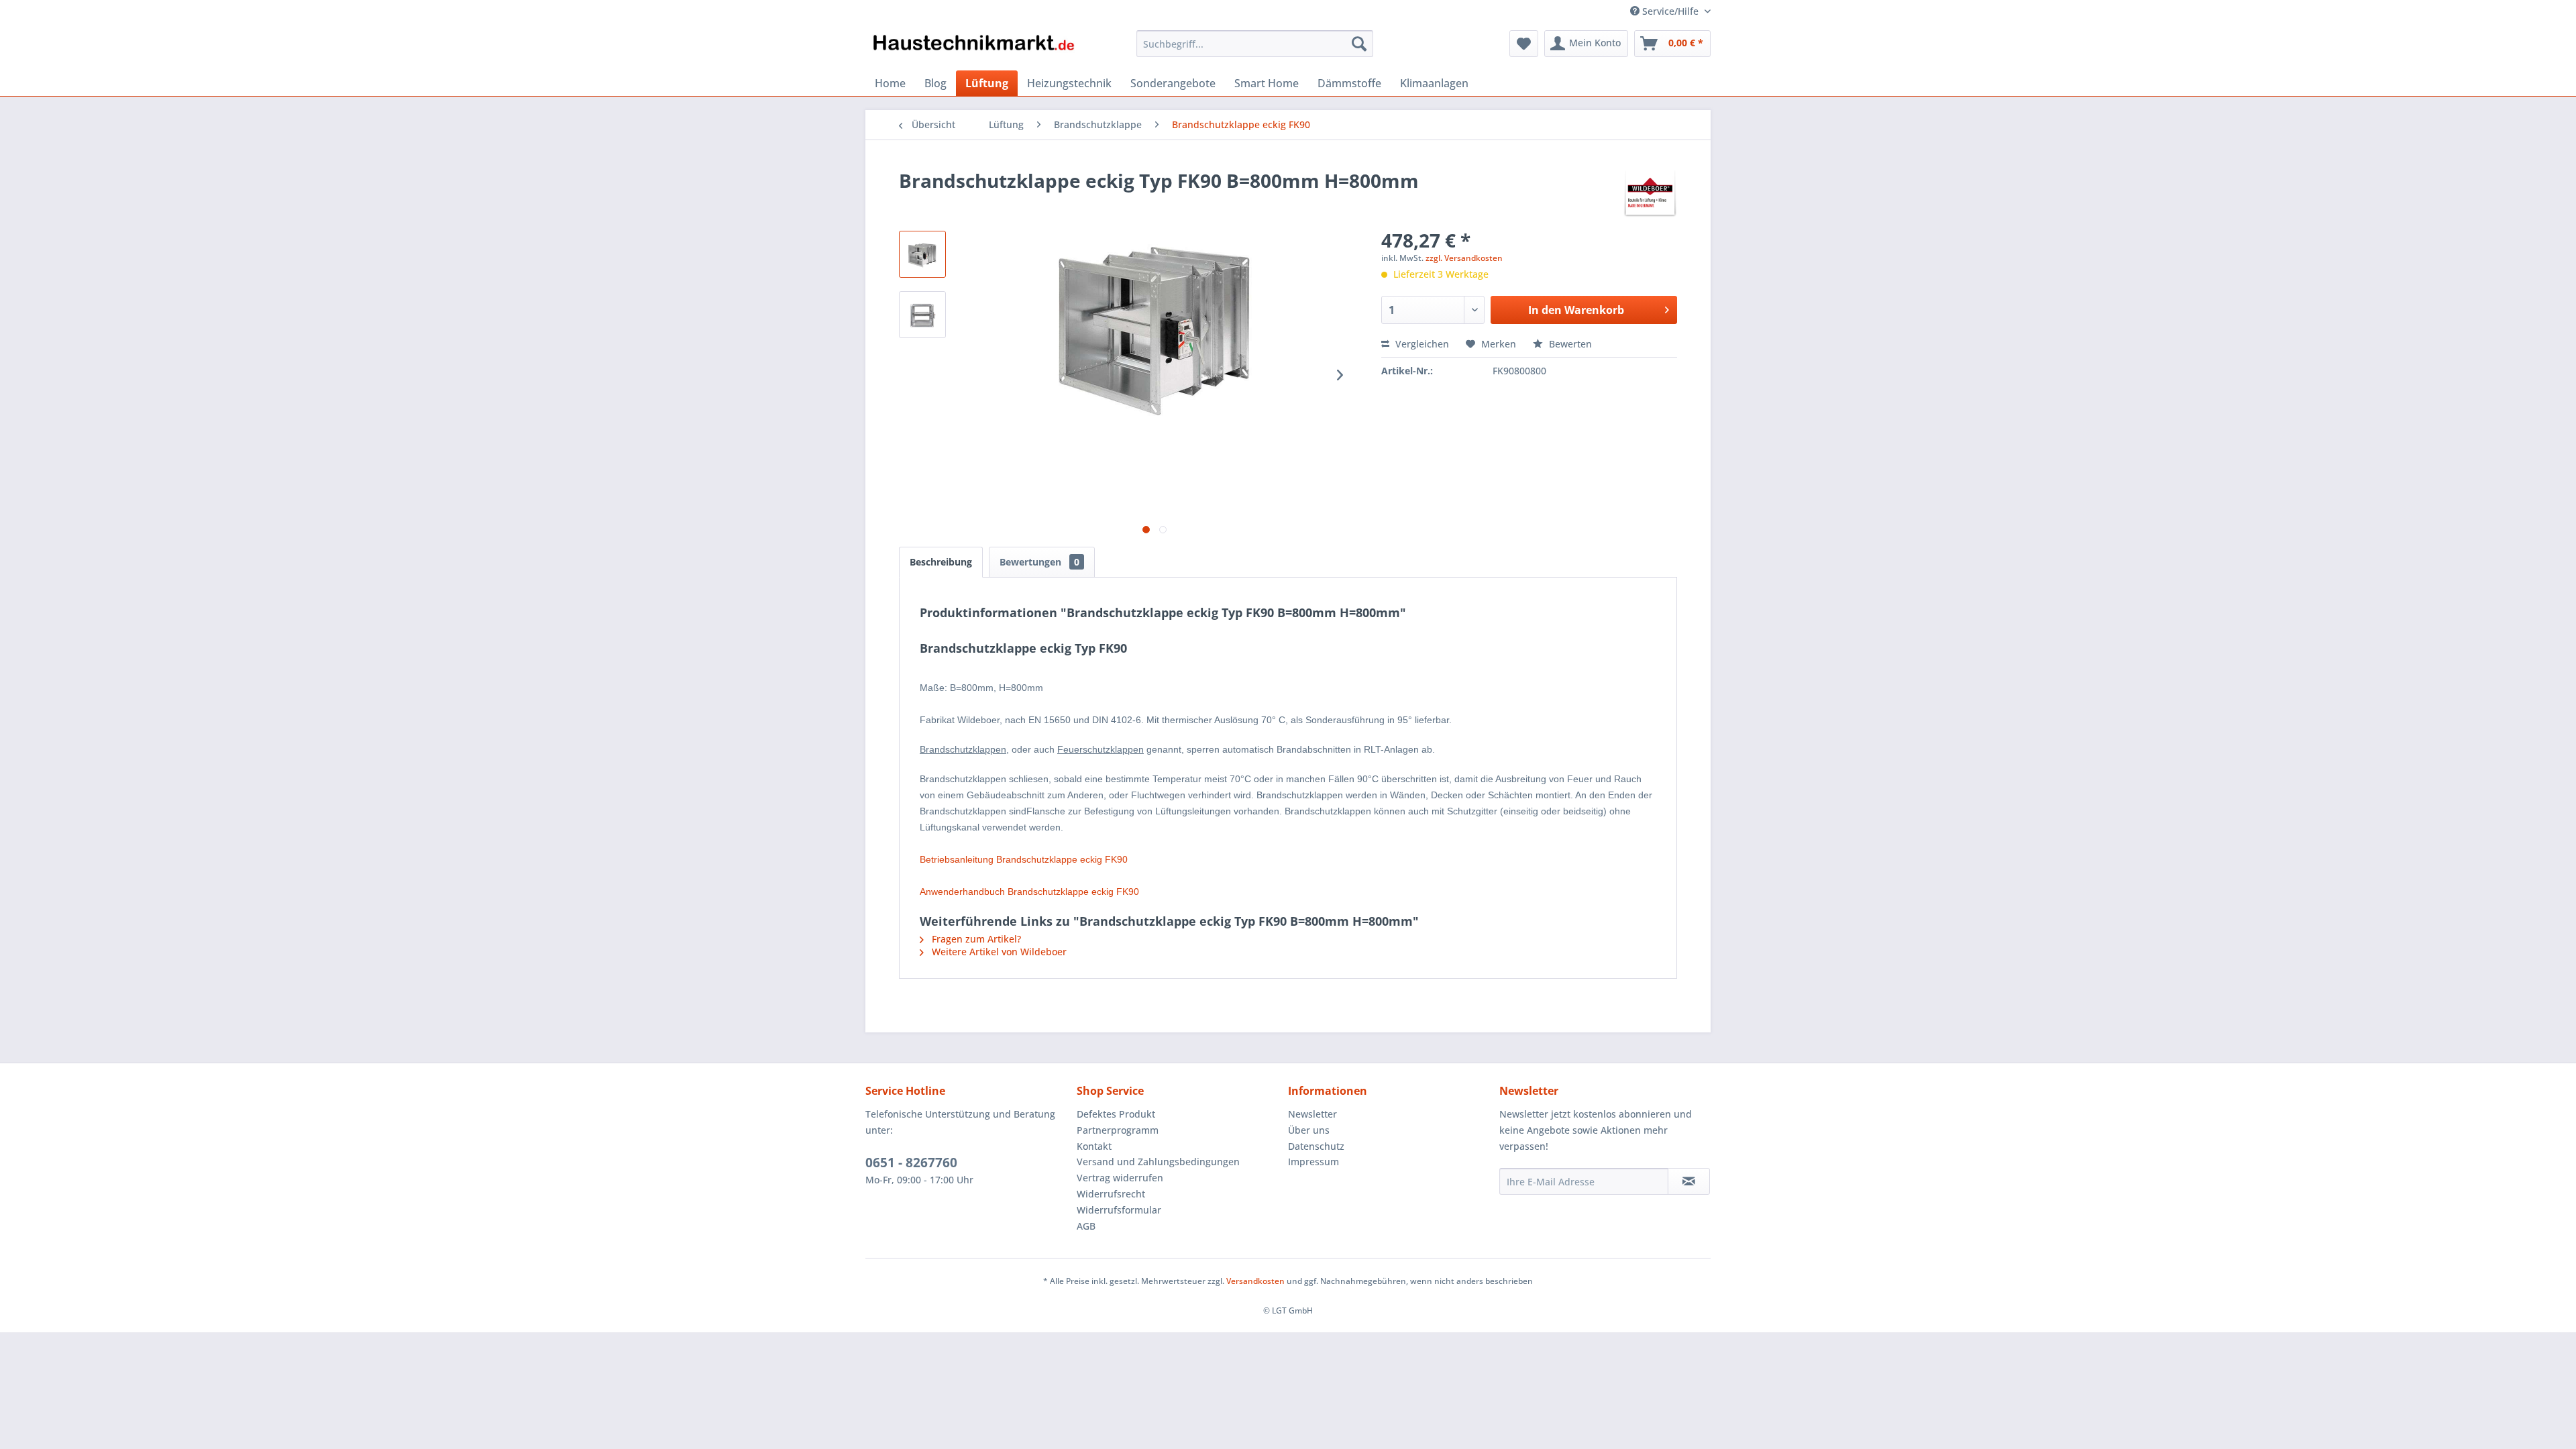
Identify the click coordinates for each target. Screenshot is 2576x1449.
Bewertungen (1039, 562)
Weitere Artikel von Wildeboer (998, 952)
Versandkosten (1255, 1281)
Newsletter (1312, 1114)
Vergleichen (1421, 344)
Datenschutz (1316, 1146)
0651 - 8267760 (911, 1163)
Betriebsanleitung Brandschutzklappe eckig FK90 (1024, 859)
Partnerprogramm (1118, 1130)
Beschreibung (941, 562)
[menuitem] (1255, 44)
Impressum (1313, 1162)
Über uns (1309, 1130)
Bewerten (1569, 344)
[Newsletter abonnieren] (1689, 1181)
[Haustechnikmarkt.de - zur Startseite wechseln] (973, 47)
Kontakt (1094, 1146)
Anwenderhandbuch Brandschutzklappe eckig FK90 (1029, 892)
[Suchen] (1359, 44)
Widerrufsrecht (1111, 1194)
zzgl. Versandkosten (1464, 258)
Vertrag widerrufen (1120, 1178)
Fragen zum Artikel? (975, 939)
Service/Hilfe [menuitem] (1670, 11)
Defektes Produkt (1116, 1114)
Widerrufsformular (1119, 1210)
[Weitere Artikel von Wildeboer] (1650, 194)
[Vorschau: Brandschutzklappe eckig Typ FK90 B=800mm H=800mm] (922, 254)
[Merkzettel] (1524, 44)
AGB (1086, 1226)
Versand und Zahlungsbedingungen (1158, 1162)
